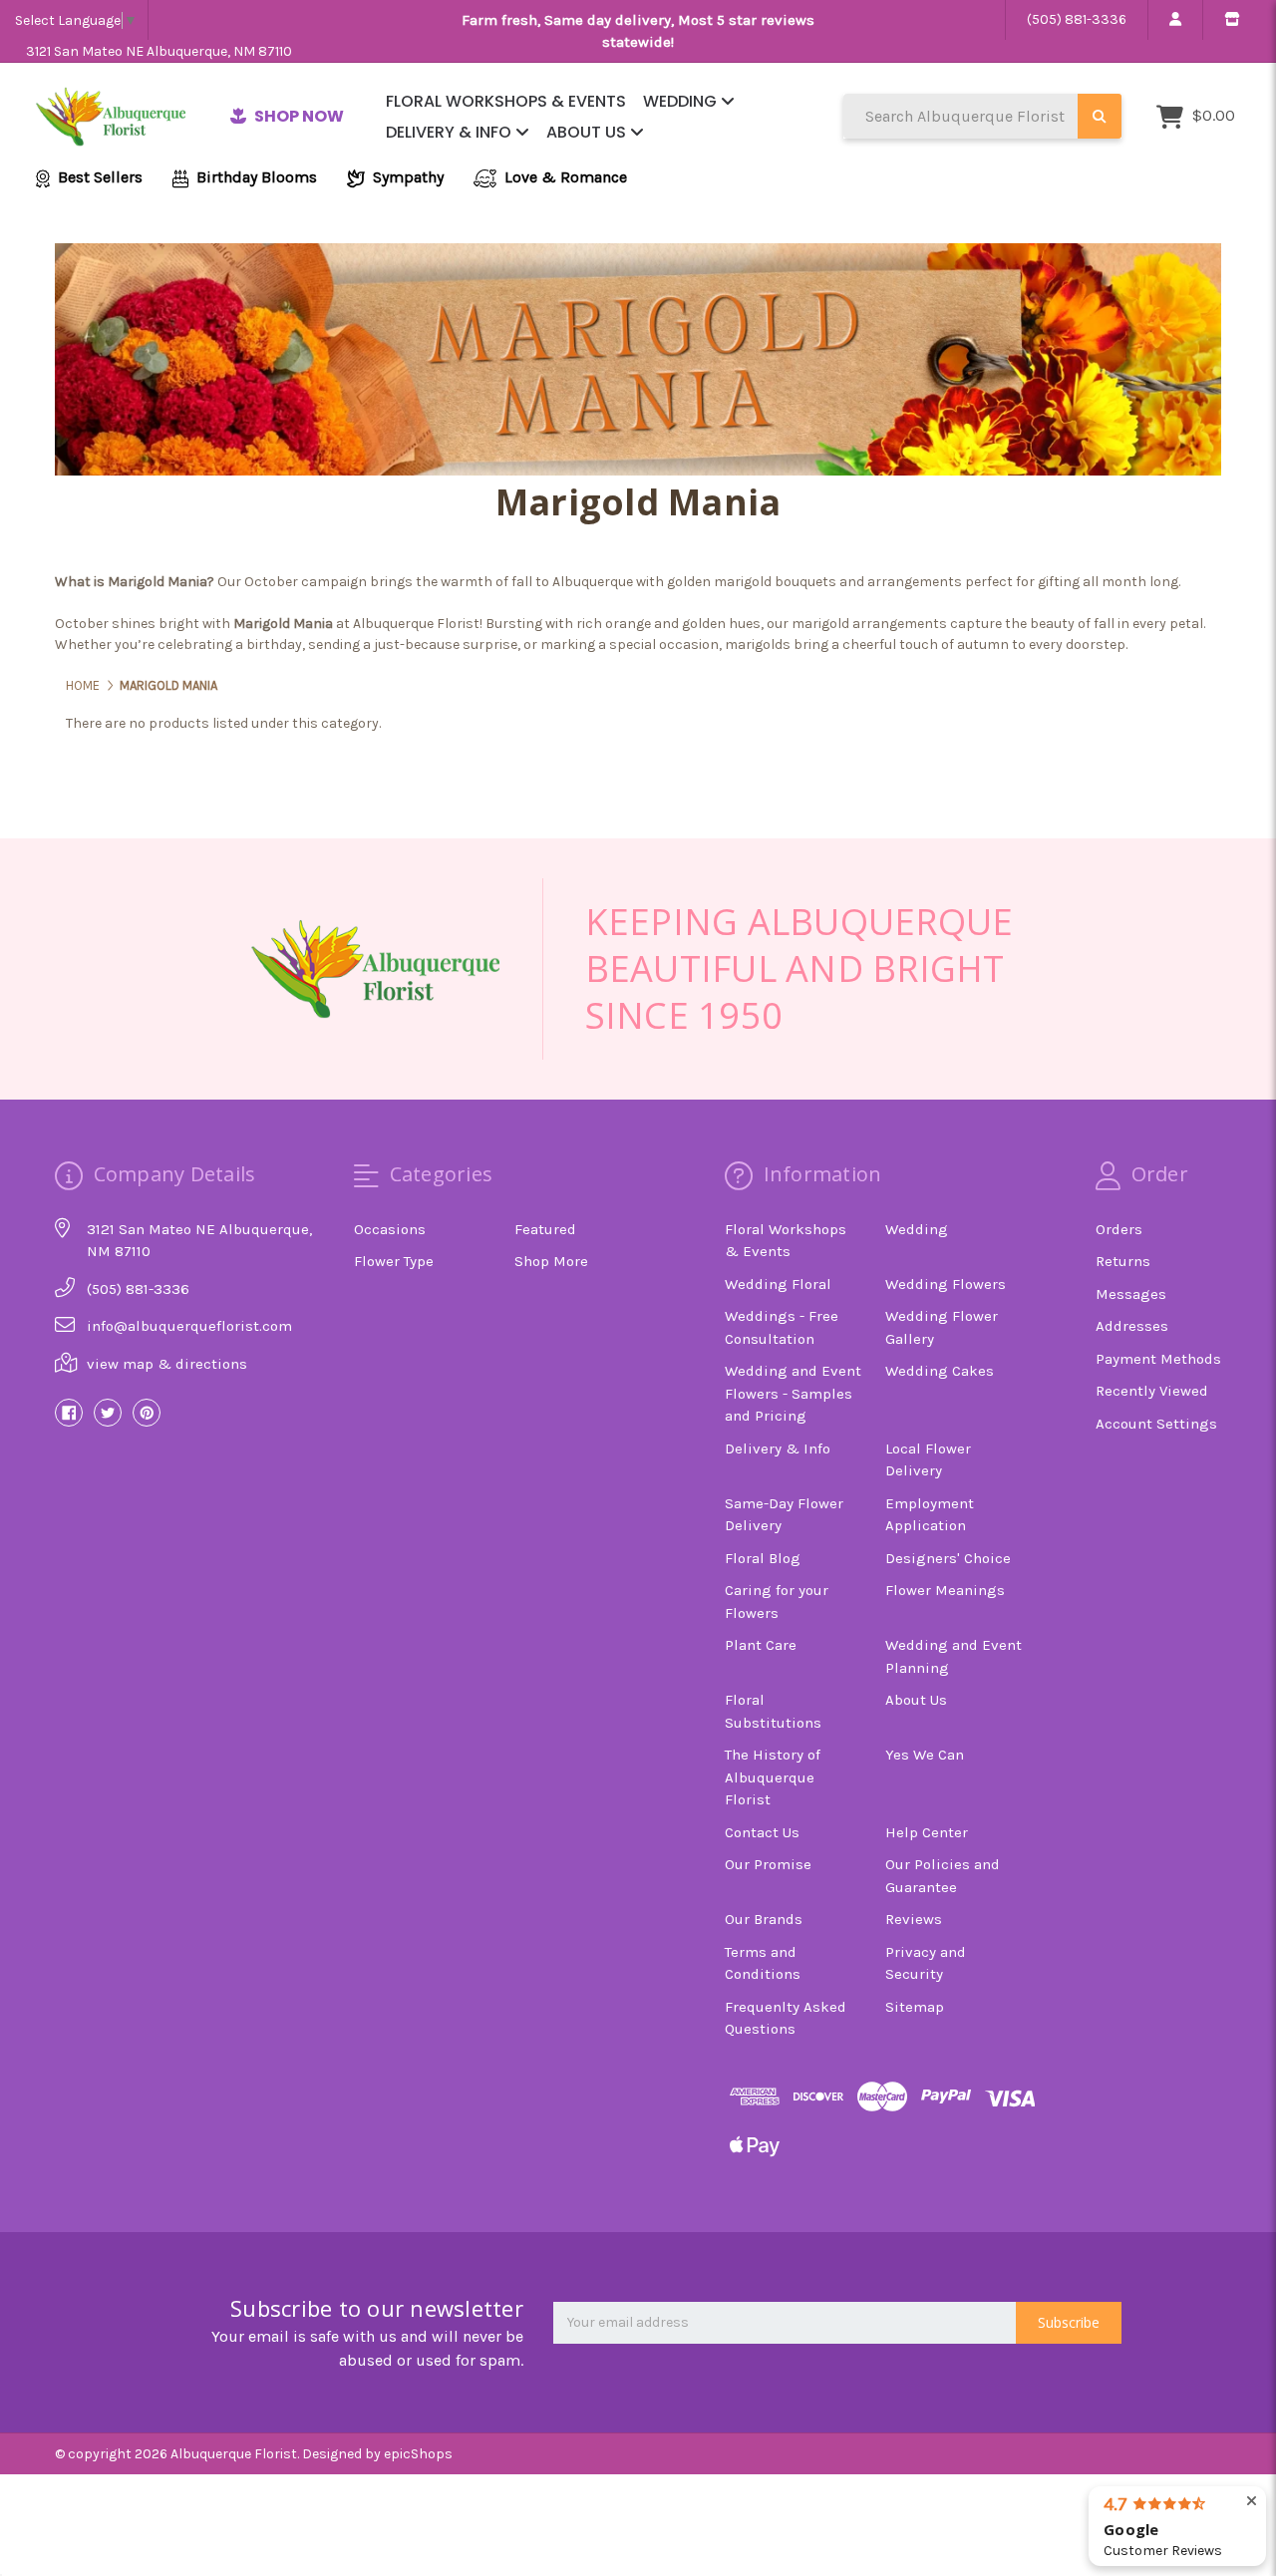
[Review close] (1252, 2502)
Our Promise (768, 1864)
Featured (545, 1229)
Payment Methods (1158, 1359)
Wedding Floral (778, 1284)
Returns (1123, 1261)
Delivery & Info (451, 132)
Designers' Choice (948, 1558)
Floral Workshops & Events (506, 101)
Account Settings (1156, 1424)
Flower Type (394, 1261)
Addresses (1132, 1326)
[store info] (1232, 20)
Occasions (390, 1229)
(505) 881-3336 (1077, 19)
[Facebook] (69, 1413)
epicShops (418, 2454)
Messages (1131, 1294)
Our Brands (764, 1919)
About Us (588, 132)
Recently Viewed (1152, 1391)
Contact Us (762, 1832)
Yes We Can (925, 1755)
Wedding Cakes (940, 1371)
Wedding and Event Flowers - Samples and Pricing (793, 1393)
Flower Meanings (945, 1590)
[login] (1175, 20)
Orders (1119, 1229)
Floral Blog (763, 1558)
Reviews (914, 1919)
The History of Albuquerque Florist (773, 1777)
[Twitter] (108, 1413)
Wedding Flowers (946, 1284)
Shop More (551, 1261)
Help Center (927, 1832)
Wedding (682, 101)
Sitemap (915, 2007)
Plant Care (761, 1645)
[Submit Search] (1100, 116)
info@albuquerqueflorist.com (189, 1326)
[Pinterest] (147, 1413)
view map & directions (167, 1364)
